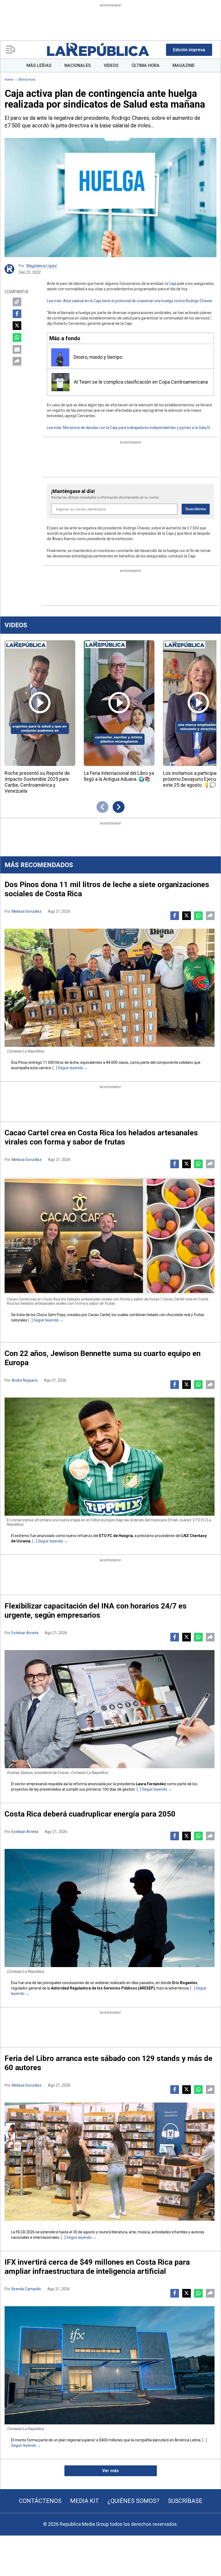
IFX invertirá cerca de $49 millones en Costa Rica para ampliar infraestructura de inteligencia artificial (97, 2267)
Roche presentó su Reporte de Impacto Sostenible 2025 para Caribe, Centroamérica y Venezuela (37, 782)
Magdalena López (42, 266)
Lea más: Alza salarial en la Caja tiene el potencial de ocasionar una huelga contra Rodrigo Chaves (130, 301)
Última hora (27, 80)
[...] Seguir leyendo (68, 1068)
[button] (189, 50)
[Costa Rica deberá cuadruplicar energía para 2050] (110, 1908)
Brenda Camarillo (26, 2289)
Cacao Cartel (99, 1315)
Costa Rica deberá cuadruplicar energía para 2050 (90, 1814)
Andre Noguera (25, 1380)
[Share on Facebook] (17, 314)
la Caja (171, 284)
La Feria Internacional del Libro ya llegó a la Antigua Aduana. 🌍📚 (119, 776)
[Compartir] (17, 361)
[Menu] (11, 50)
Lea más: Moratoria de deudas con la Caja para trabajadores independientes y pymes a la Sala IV (129, 428)
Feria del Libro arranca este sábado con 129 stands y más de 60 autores (108, 2063)
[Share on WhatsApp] (17, 338)
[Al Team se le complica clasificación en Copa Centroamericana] (61, 382)
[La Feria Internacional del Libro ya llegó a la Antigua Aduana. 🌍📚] (119, 703)
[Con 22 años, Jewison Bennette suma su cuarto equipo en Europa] (110, 1457)
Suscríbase (185, 2501)
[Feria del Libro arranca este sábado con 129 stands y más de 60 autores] (110, 2162)
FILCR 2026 (25, 2232)
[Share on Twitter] (17, 326)
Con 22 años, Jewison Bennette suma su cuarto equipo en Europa (103, 1358)
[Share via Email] (17, 349)
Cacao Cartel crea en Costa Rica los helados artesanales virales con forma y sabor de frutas (101, 1137)
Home (9, 80)
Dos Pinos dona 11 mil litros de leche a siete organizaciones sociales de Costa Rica (107, 889)
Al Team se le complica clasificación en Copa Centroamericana (141, 382)
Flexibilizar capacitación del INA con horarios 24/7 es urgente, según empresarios (96, 1611)
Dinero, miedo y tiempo (98, 357)
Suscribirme (196, 509)
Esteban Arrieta (25, 1633)
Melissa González (27, 911)
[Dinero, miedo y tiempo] (60, 357)
